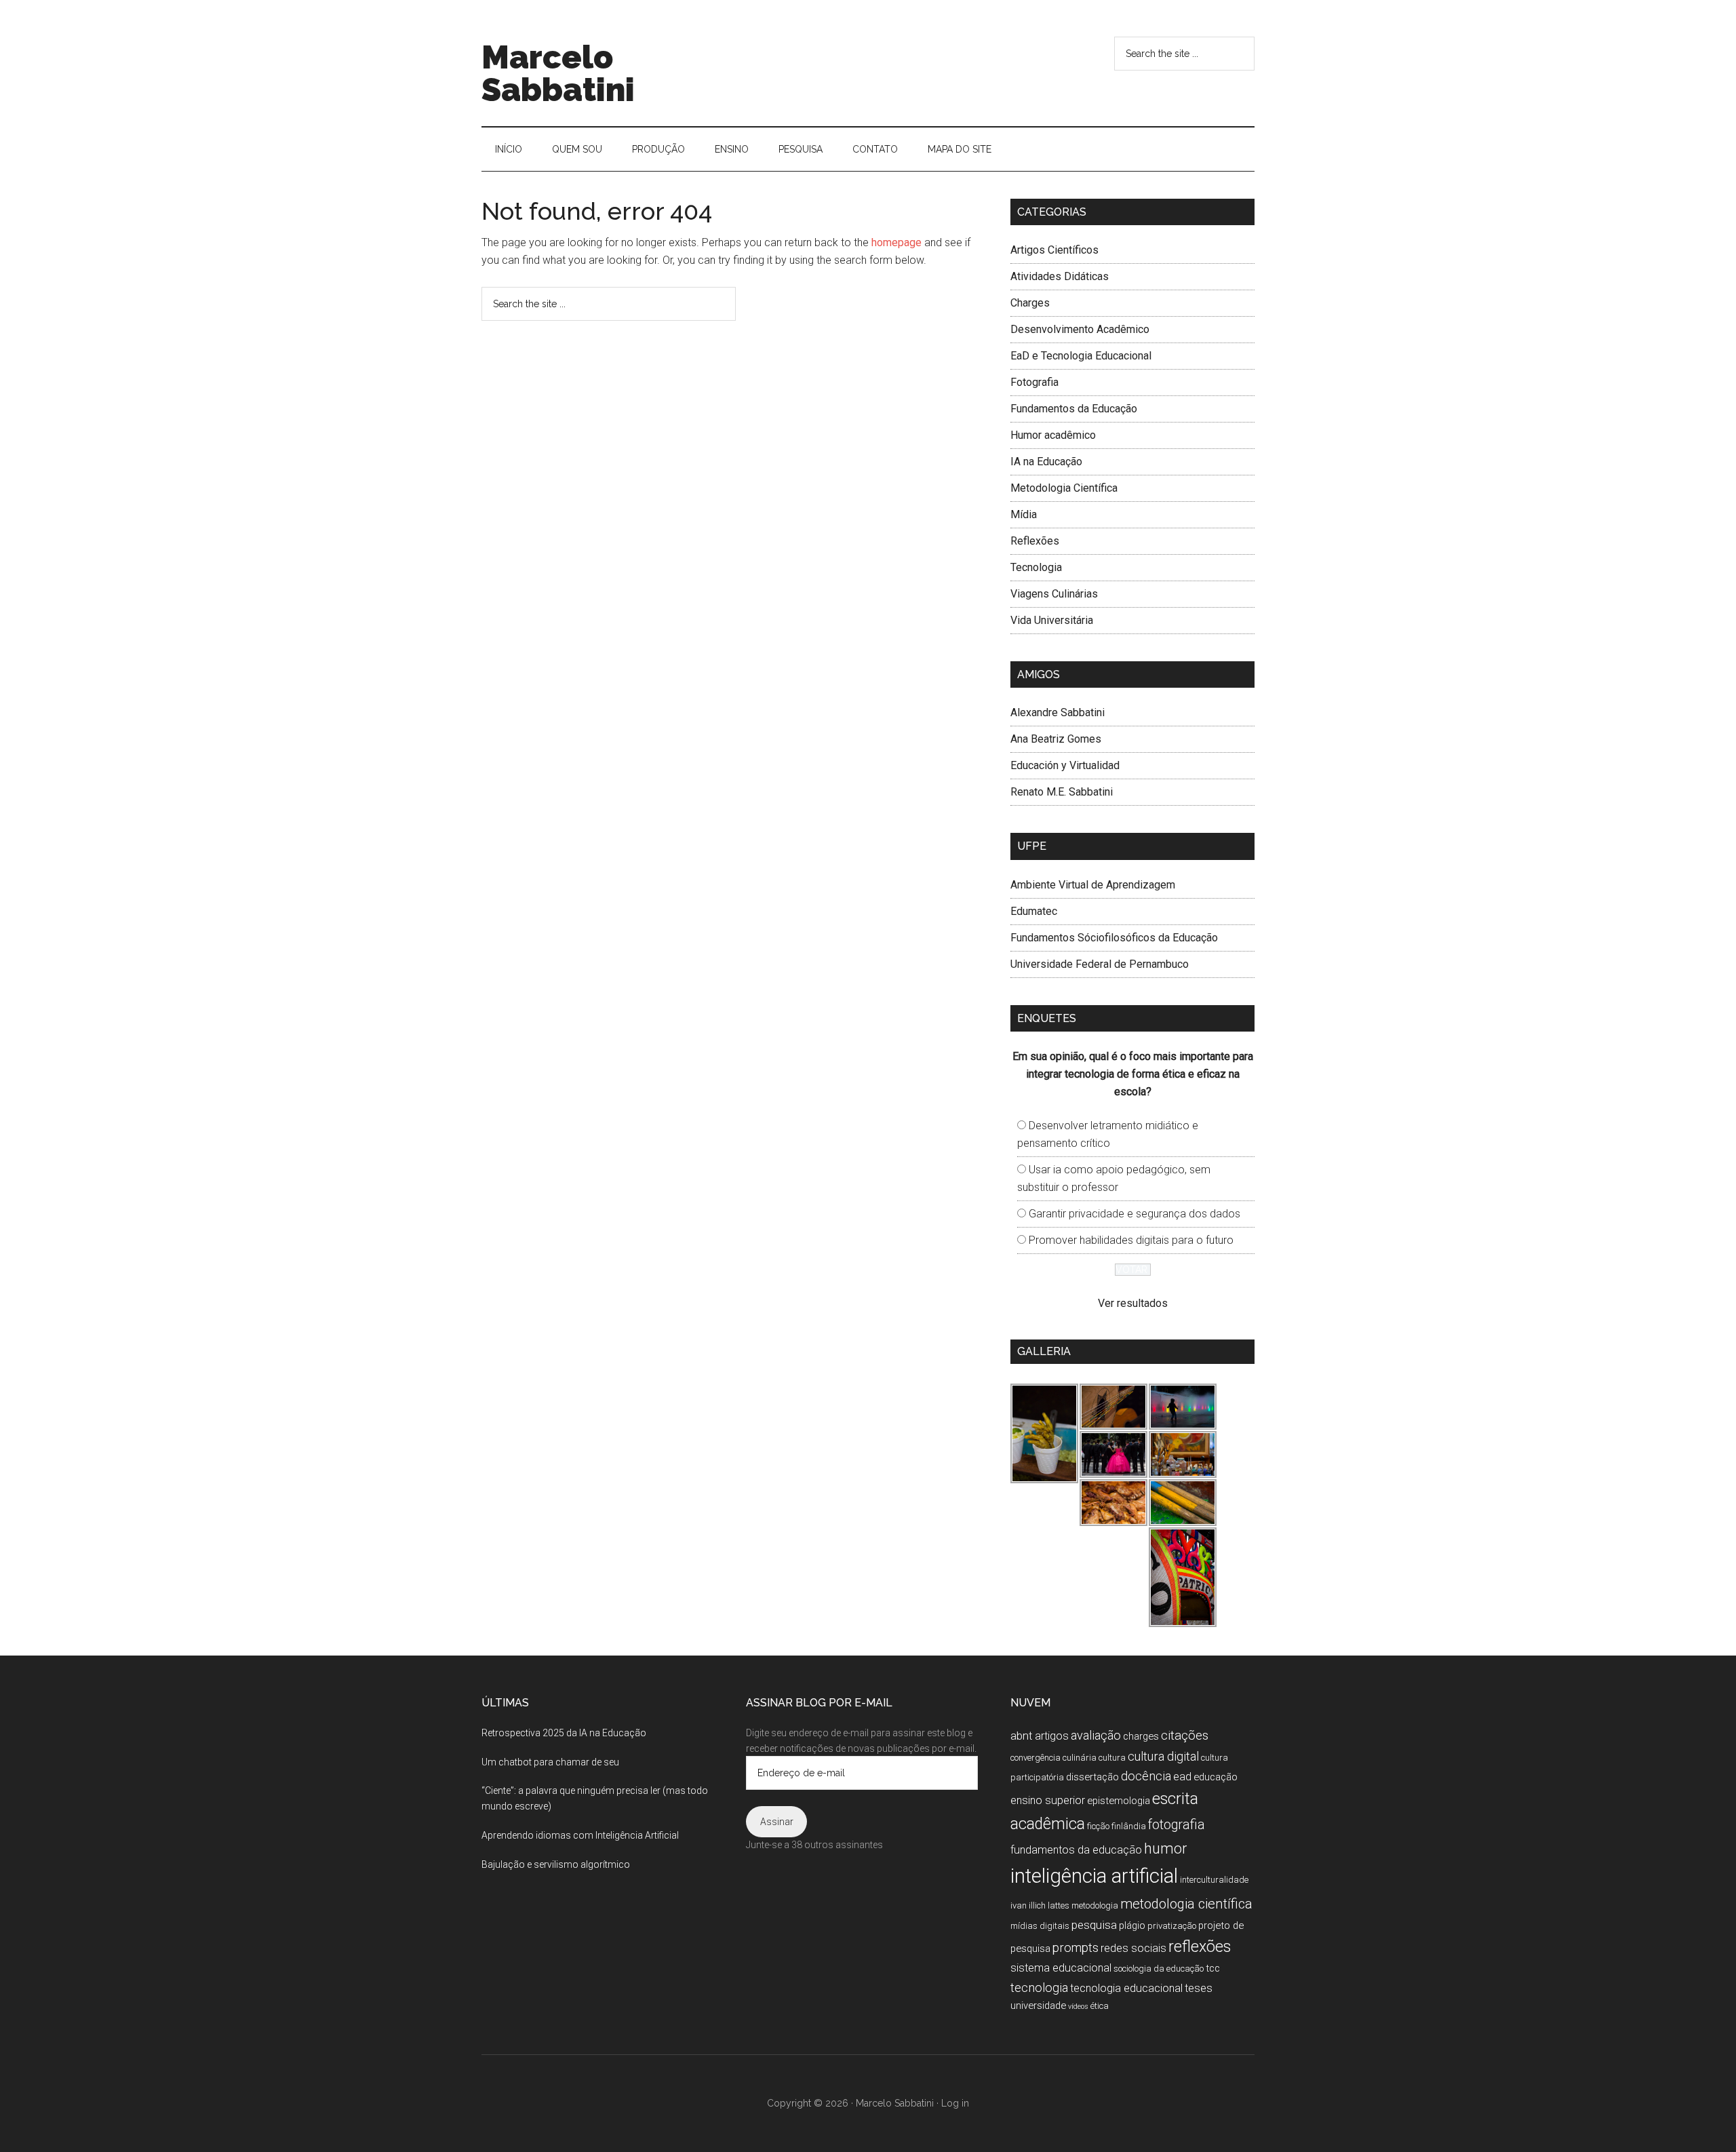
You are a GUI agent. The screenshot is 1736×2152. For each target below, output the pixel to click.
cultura (1112, 1758)
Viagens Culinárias (1054, 594)
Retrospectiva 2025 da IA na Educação (564, 1733)
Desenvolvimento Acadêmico (1080, 329)
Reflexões (1035, 541)
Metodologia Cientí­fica (1064, 488)
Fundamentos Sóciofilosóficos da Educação (1114, 938)
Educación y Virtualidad (1065, 765)
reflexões (1200, 1947)
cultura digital (1163, 1756)
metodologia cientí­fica (1186, 1904)
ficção (1098, 1826)
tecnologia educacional (1126, 1988)
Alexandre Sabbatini (1058, 712)
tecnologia (1039, 1988)
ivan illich (1028, 1905)
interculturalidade (1214, 1880)
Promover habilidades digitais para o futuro (1131, 1240)
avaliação (1096, 1735)
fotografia (1177, 1825)
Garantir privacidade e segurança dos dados (1135, 1214)
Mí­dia (1024, 514)
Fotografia (1034, 382)
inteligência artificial (1094, 1876)
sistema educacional (1061, 1968)
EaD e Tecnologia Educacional (1081, 356)
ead (1182, 1777)
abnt (1022, 1736)
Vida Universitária (1052, 620)
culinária (1080, 1758)
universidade (1038, 2006)
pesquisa (1094, 1925)
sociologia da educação (1159, 1969)
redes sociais (1133, 1948)
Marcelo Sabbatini (558, 73)
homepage (896, 242)
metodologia (1095, 1905)
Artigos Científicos (1054, 250)
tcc (1213, 1968)
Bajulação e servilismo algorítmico (556, 1864)
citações (1185, 1735)
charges (1141, 1736)
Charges (1030, 303)
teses (1199, 1988)
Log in (955, 2103)
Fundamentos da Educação (1074, 409)
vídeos (1078, 2007)
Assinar (777, 1822)
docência (1146, 1776)
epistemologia (1119, 1801)
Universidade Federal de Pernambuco (1100, 964)
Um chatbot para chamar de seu (550, 1762)
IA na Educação (1046, 462)
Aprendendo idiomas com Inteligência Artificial (580, 1835)
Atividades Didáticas (1060, 276)
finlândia (1129, 1826)
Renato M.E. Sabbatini (1062, 792)
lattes (1059, 1905)
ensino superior (1048, 1800)
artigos (1052, 1736)
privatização (1172, 1926)
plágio (1132, 1925)
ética (1100, 2006)
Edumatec (1034, 911)
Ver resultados (1133, 1303)
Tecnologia (1036, 567)
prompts (1076, 1948)
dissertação (1092, 1777)
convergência (1035, 1758)
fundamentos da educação (1076, 1850)
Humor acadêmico (1053, 435)
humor (1165, 1848)
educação (1216, 1777)
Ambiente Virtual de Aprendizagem (1093, 885)
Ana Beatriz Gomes (1056, 739)
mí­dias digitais (1040, 1926)
